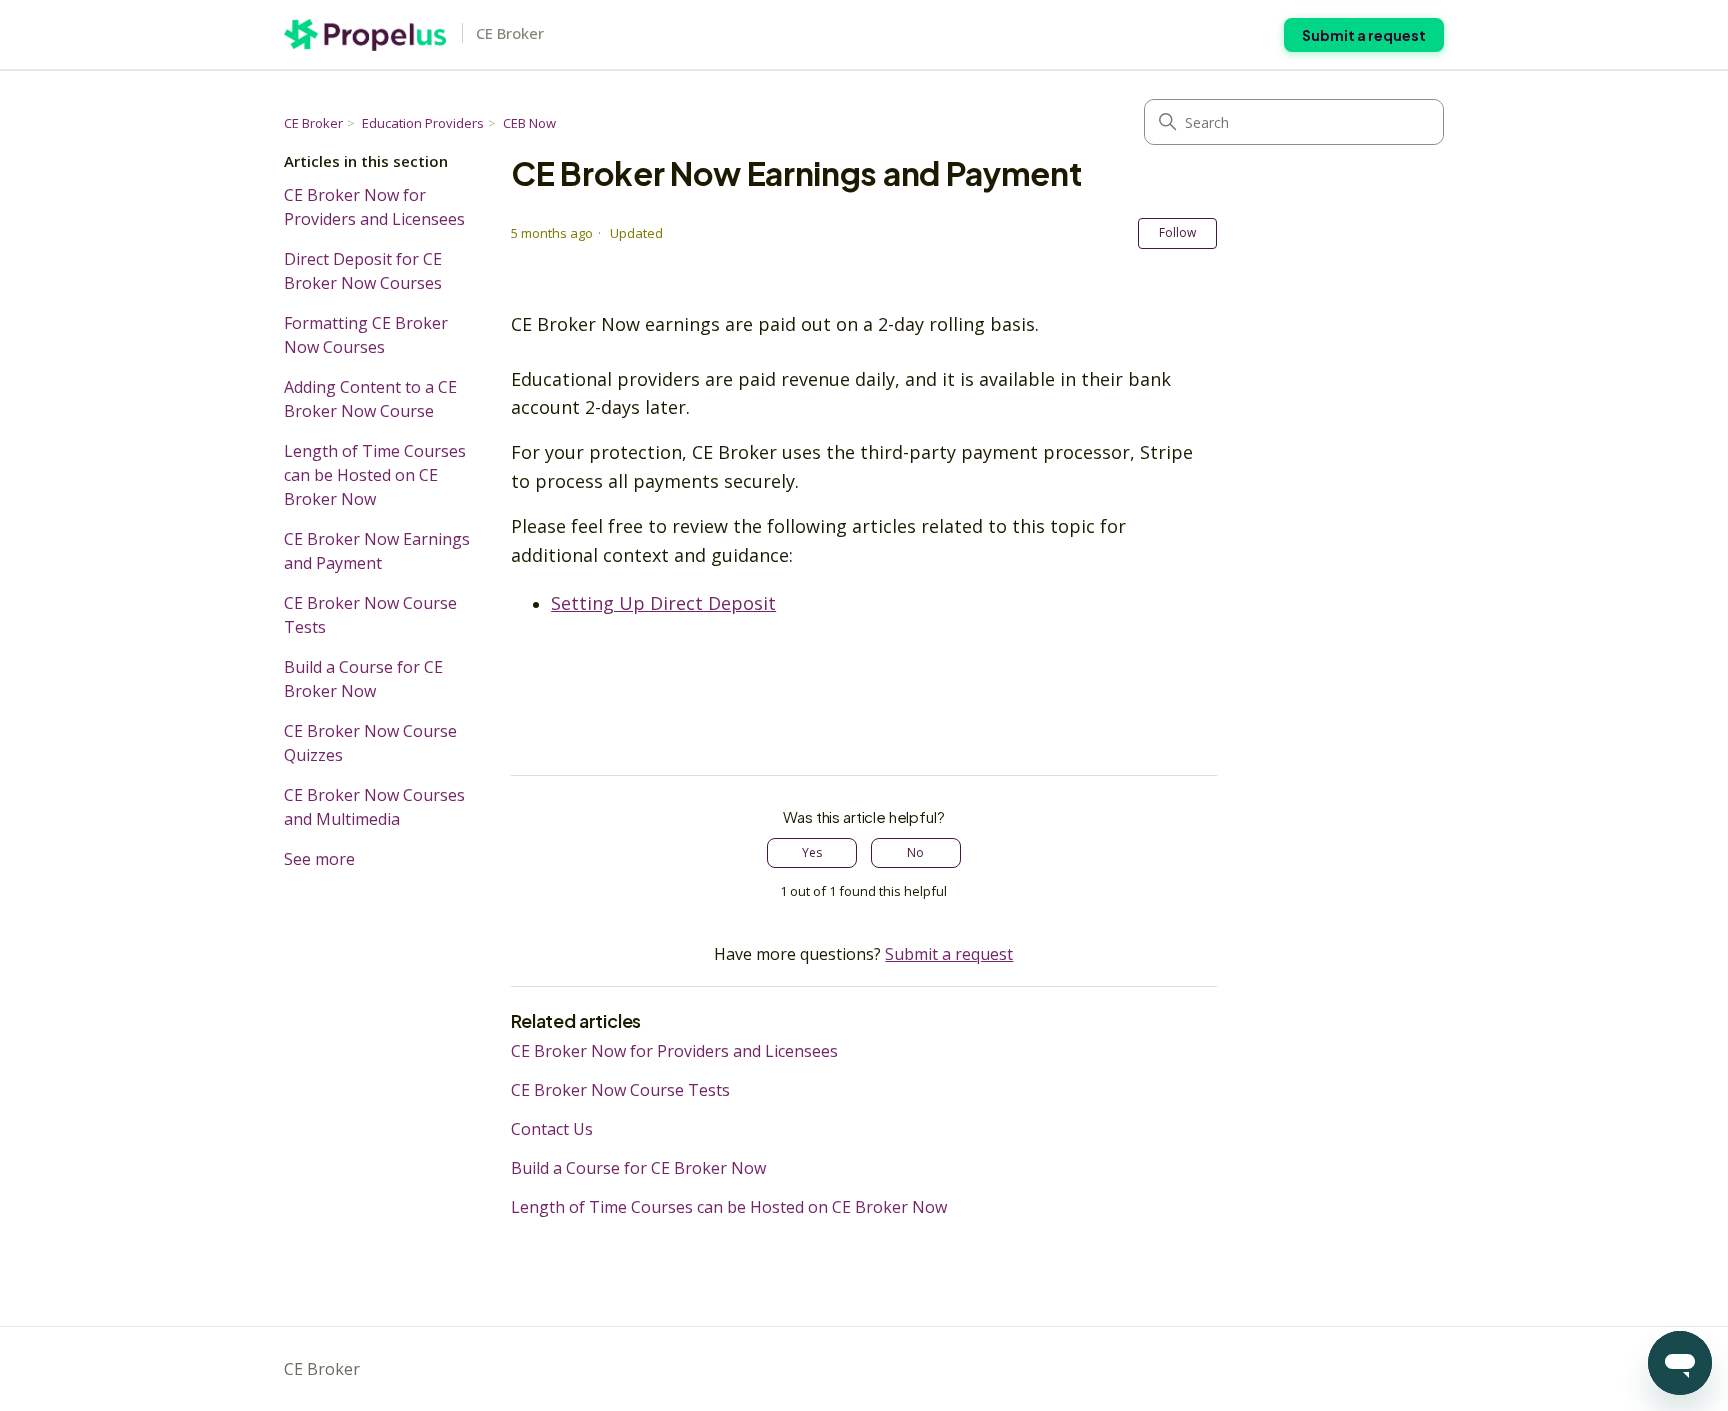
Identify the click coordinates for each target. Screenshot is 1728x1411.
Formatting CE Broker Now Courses (366, 335)
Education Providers (423, 123)
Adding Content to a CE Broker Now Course (370, 399)
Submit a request (1364, 35)
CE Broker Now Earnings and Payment (377, 551)
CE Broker (313, 123)
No (915, 852)
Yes (812, 852)
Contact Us (552, 1129)
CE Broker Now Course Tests (370, 615)
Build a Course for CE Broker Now (363, 679)
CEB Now (529, 123)
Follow (1177, 232)
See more (319, 859)
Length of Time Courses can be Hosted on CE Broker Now (375, 475)
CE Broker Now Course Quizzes (370, 743)
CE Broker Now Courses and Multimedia (374, 807)
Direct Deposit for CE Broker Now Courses (363, 271)
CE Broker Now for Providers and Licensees (374, 207)
